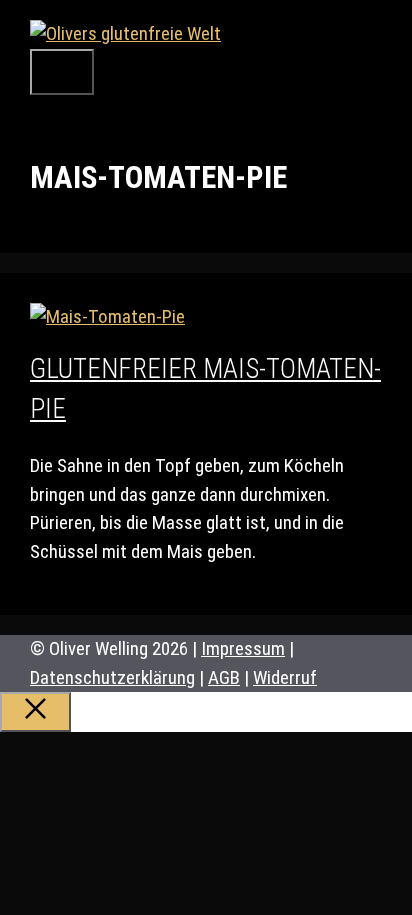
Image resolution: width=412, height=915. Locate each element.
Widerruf (285, 677)
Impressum (243, 648)
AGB (224, 677)
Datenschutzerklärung (112, 677)
